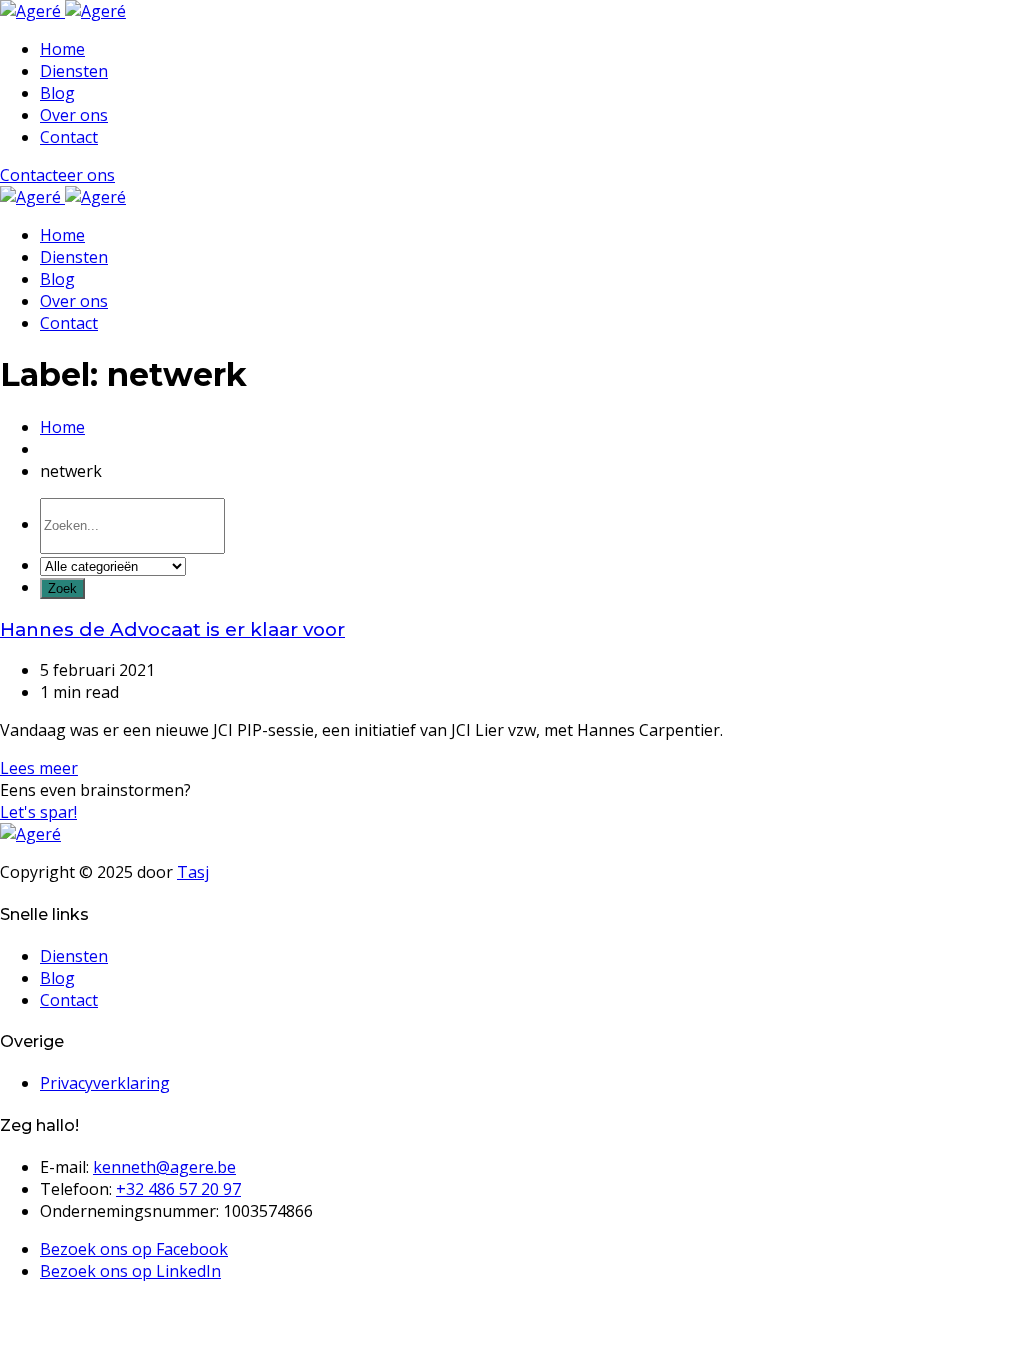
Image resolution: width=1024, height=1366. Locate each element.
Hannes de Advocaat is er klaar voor (172, 629)
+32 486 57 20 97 (178, 1189)
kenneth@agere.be (164, 1167)
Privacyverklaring (105, 1083)
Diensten (74, 71)
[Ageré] (63, 11)
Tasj (193, 872)
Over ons (74, 115)
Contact (69, 137)
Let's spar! (38, 812)
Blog (57, 93)
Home (62, 49)
